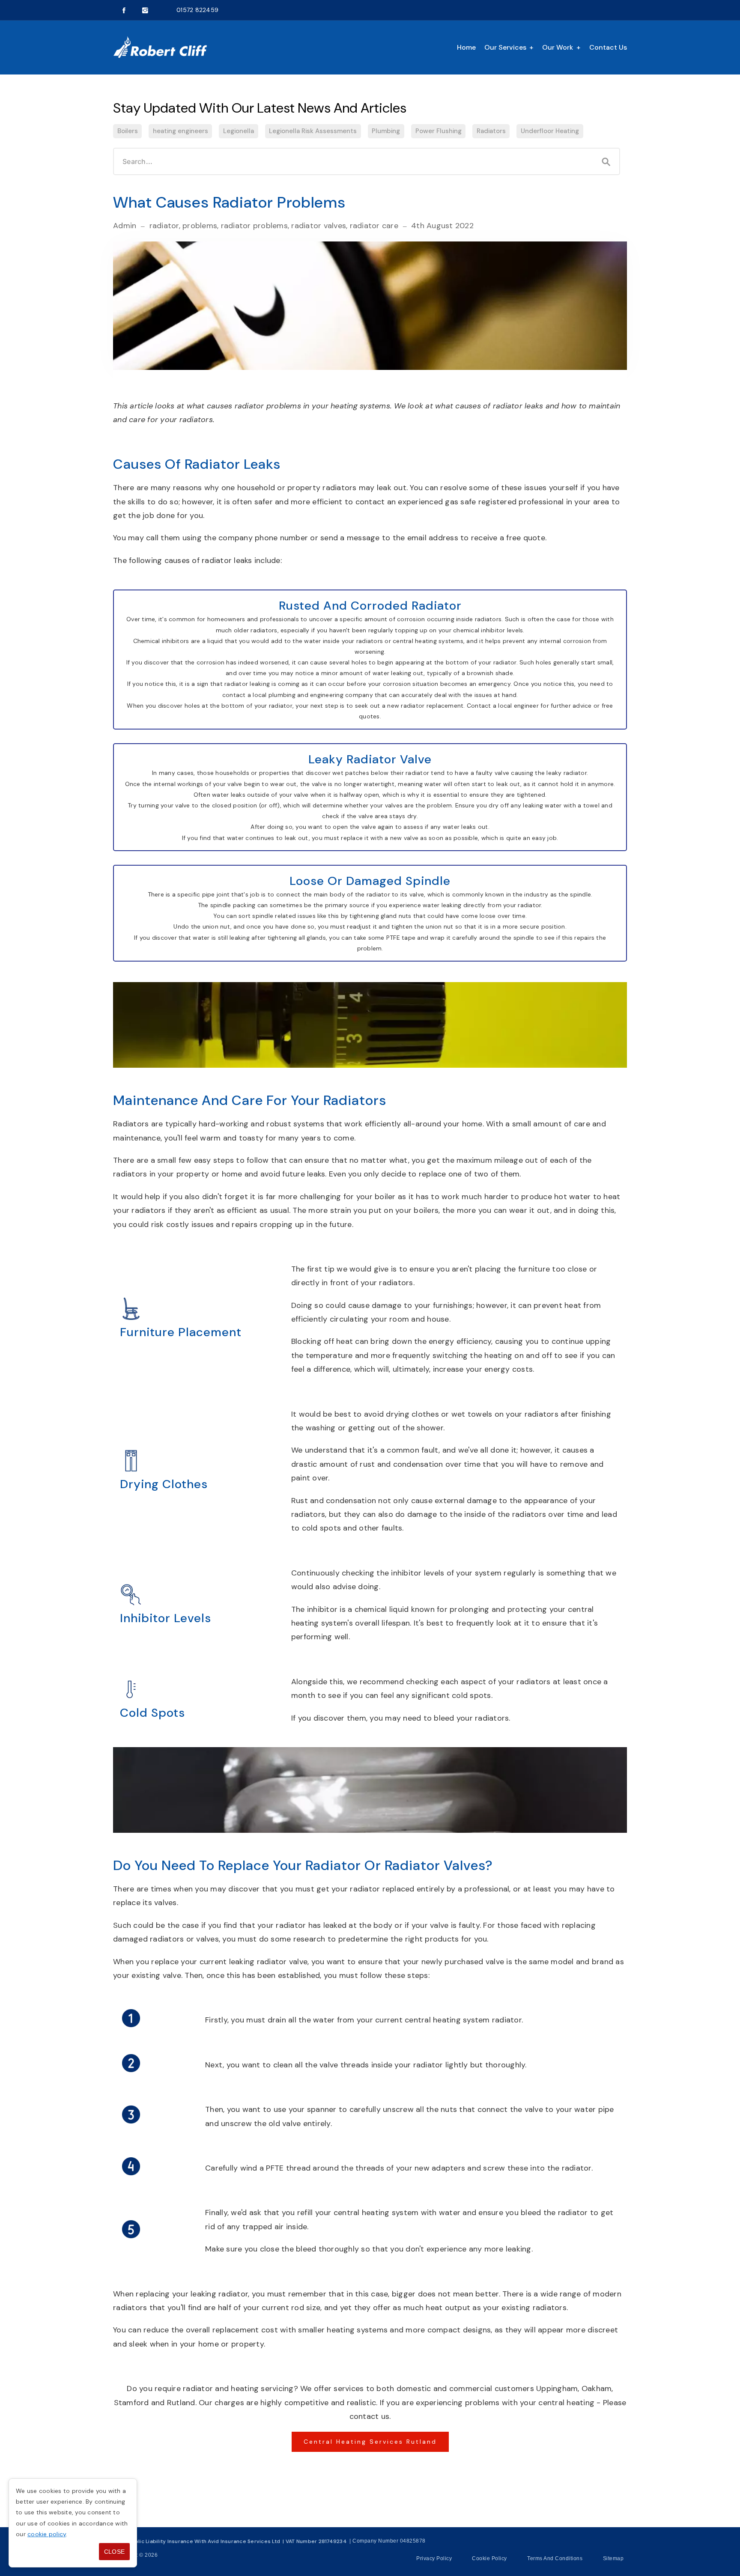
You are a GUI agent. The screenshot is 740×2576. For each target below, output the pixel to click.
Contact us (608, 47)
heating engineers (181, 131)
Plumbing (386, 131)
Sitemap (613, 2558)
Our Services (505, 47)
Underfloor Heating (550, 131)
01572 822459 (197, 10)
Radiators (491, 131)
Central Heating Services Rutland (370, 2442)
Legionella (239, 131)
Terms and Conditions (555, 2558)
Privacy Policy (434, 2558)
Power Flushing (439, 131)
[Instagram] (145, 10)
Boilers (128, 131)
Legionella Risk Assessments (313, 131)
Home (466, 47)
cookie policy (47, 2534)
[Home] (160, 48)
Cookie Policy (489, 2558)
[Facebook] (124, 10)
